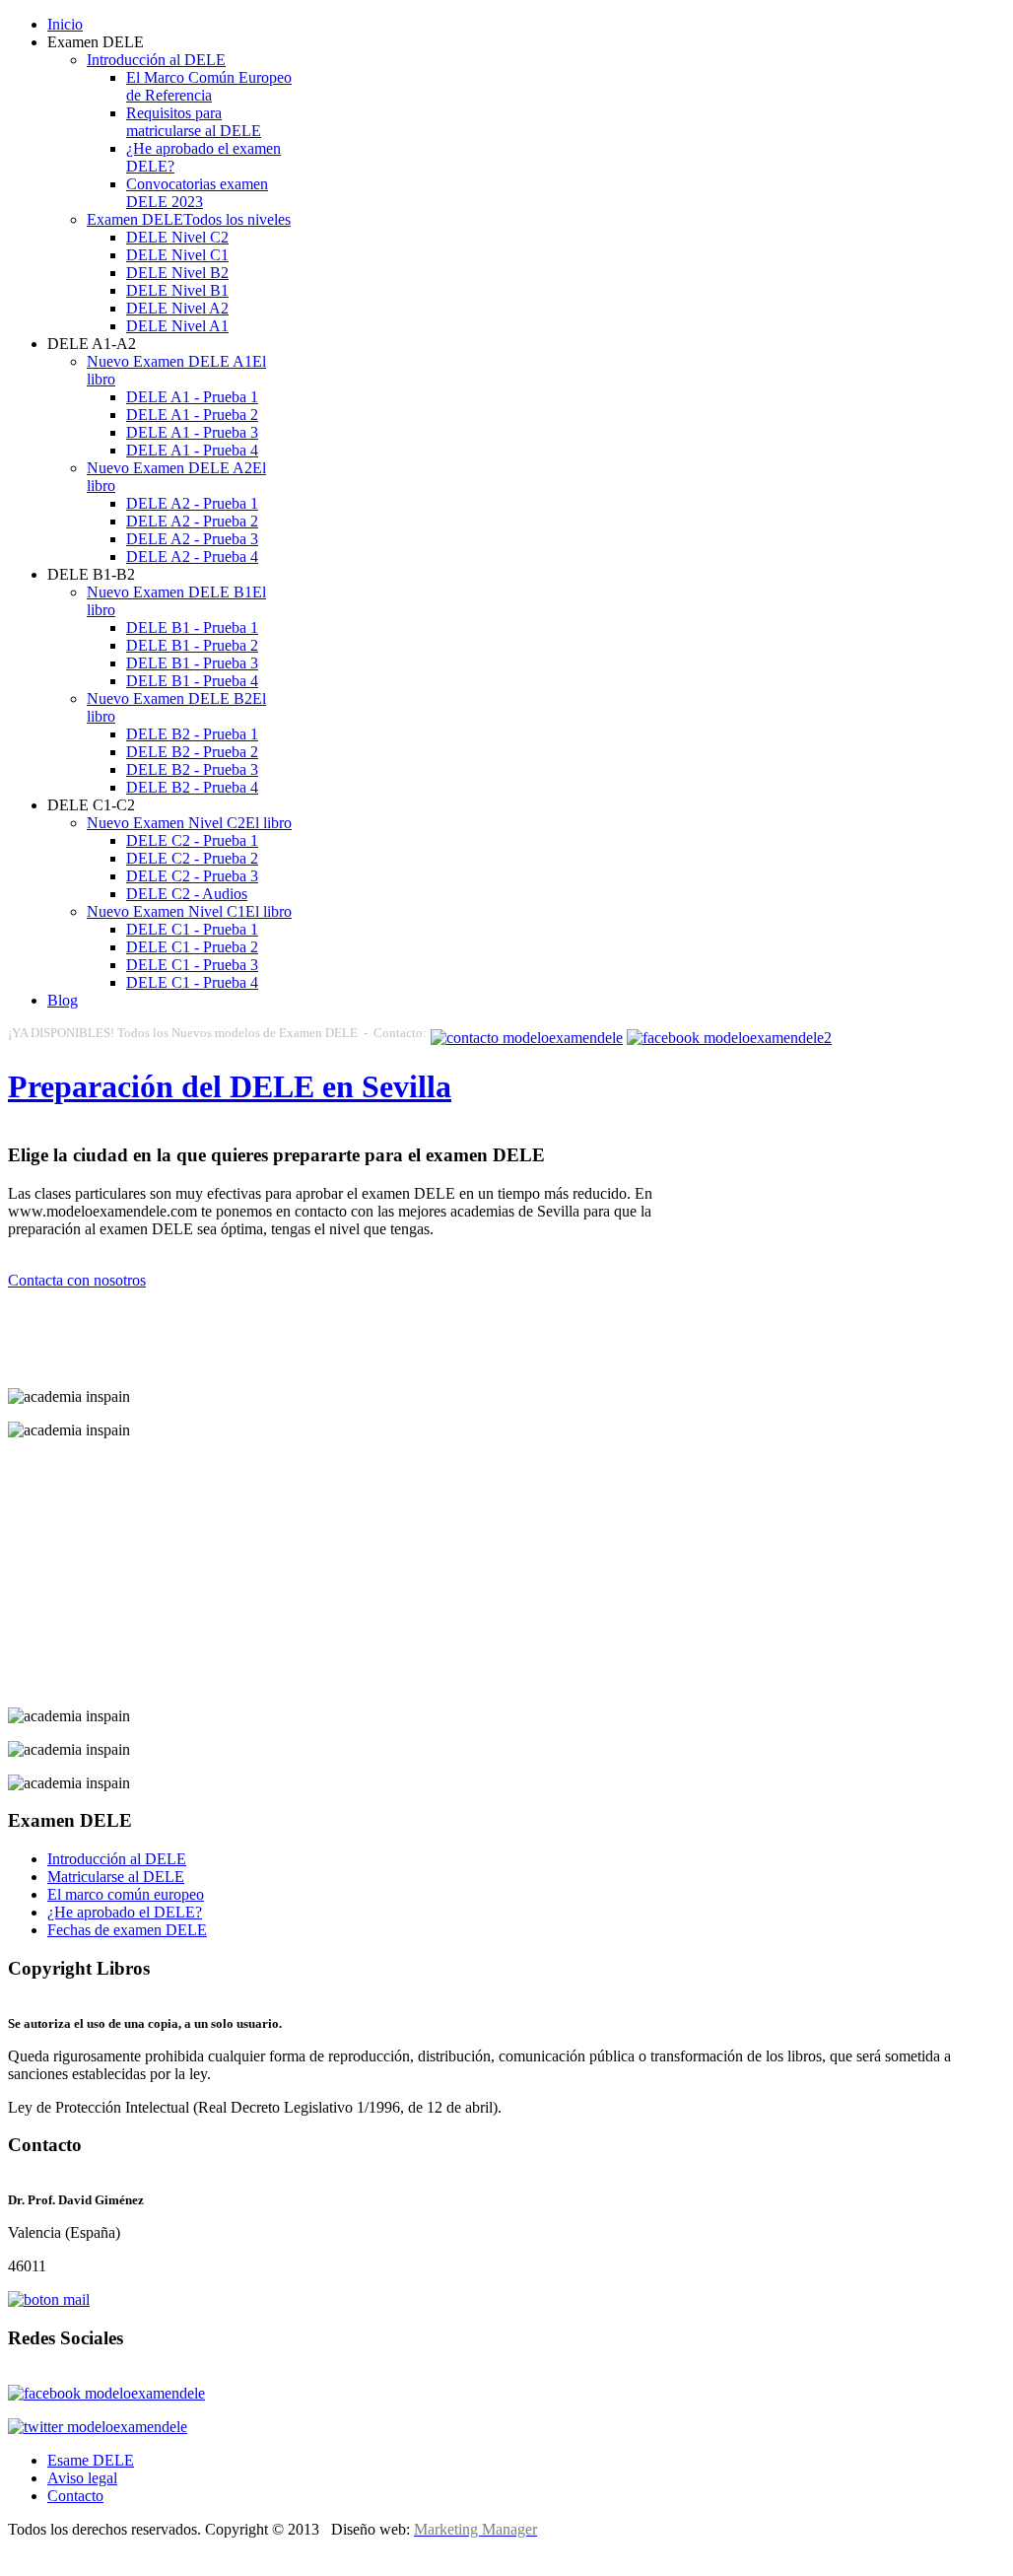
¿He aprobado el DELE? (125, 1912)
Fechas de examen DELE (127, 1930)
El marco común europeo (126, 1894)
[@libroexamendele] (98, 2427)
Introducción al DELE (117, 1859)
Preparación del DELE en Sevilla (230, 1086)
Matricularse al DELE (116, 1877)
